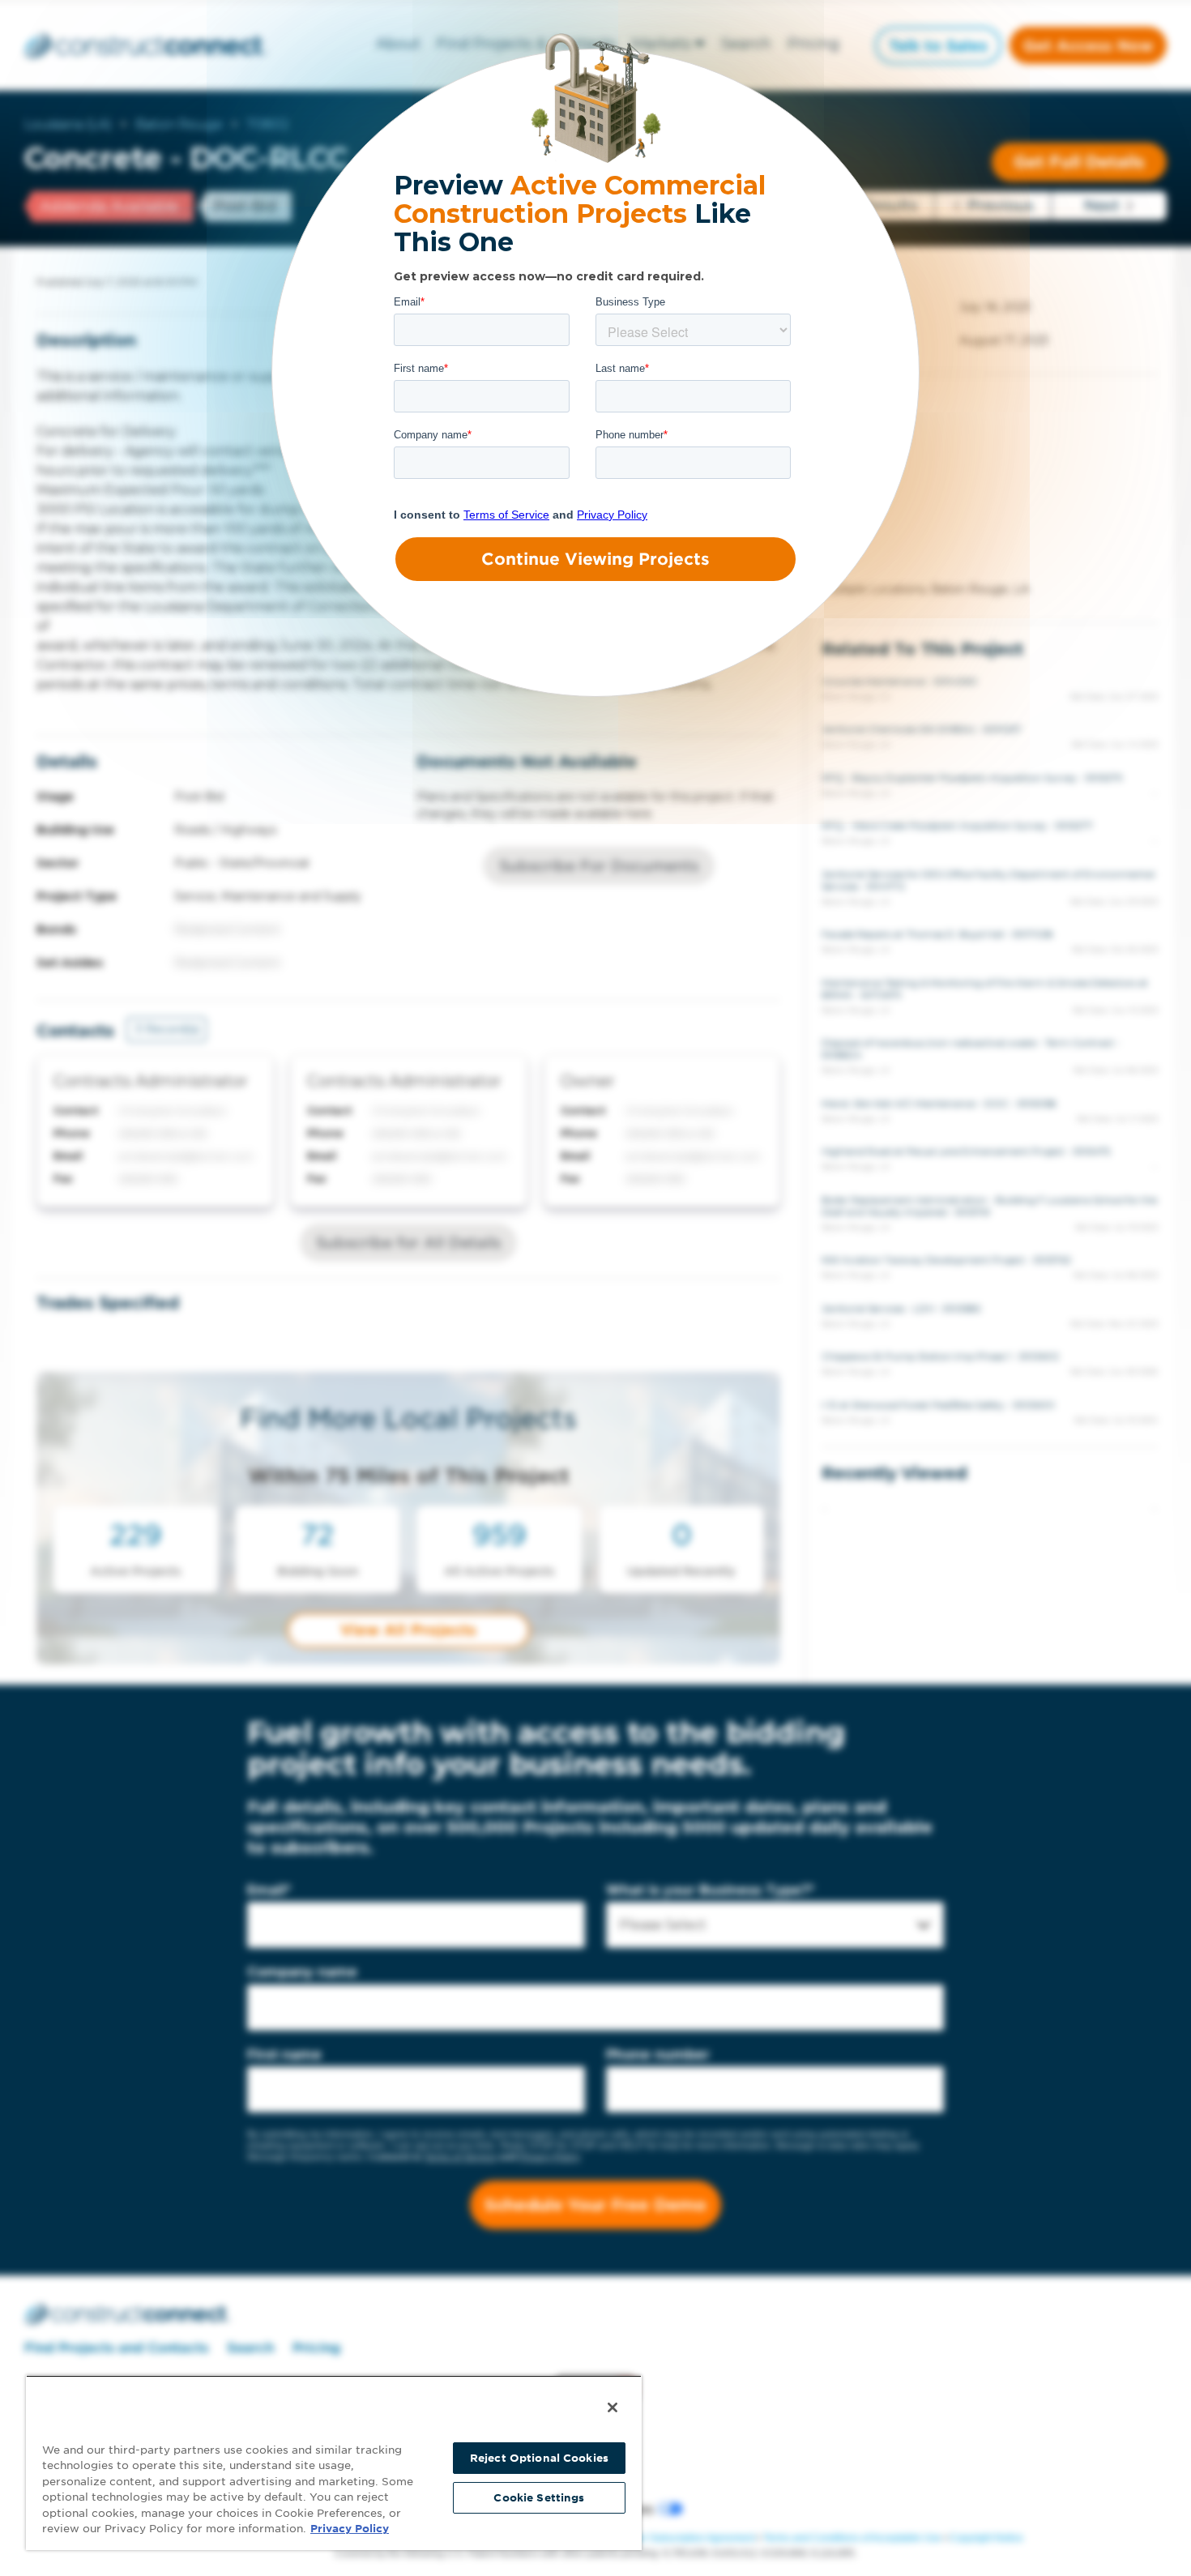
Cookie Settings (539, 2498)
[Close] (613, 2407)
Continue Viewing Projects (595, 559)
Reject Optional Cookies (539, 2458)
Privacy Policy (350, 2529)
